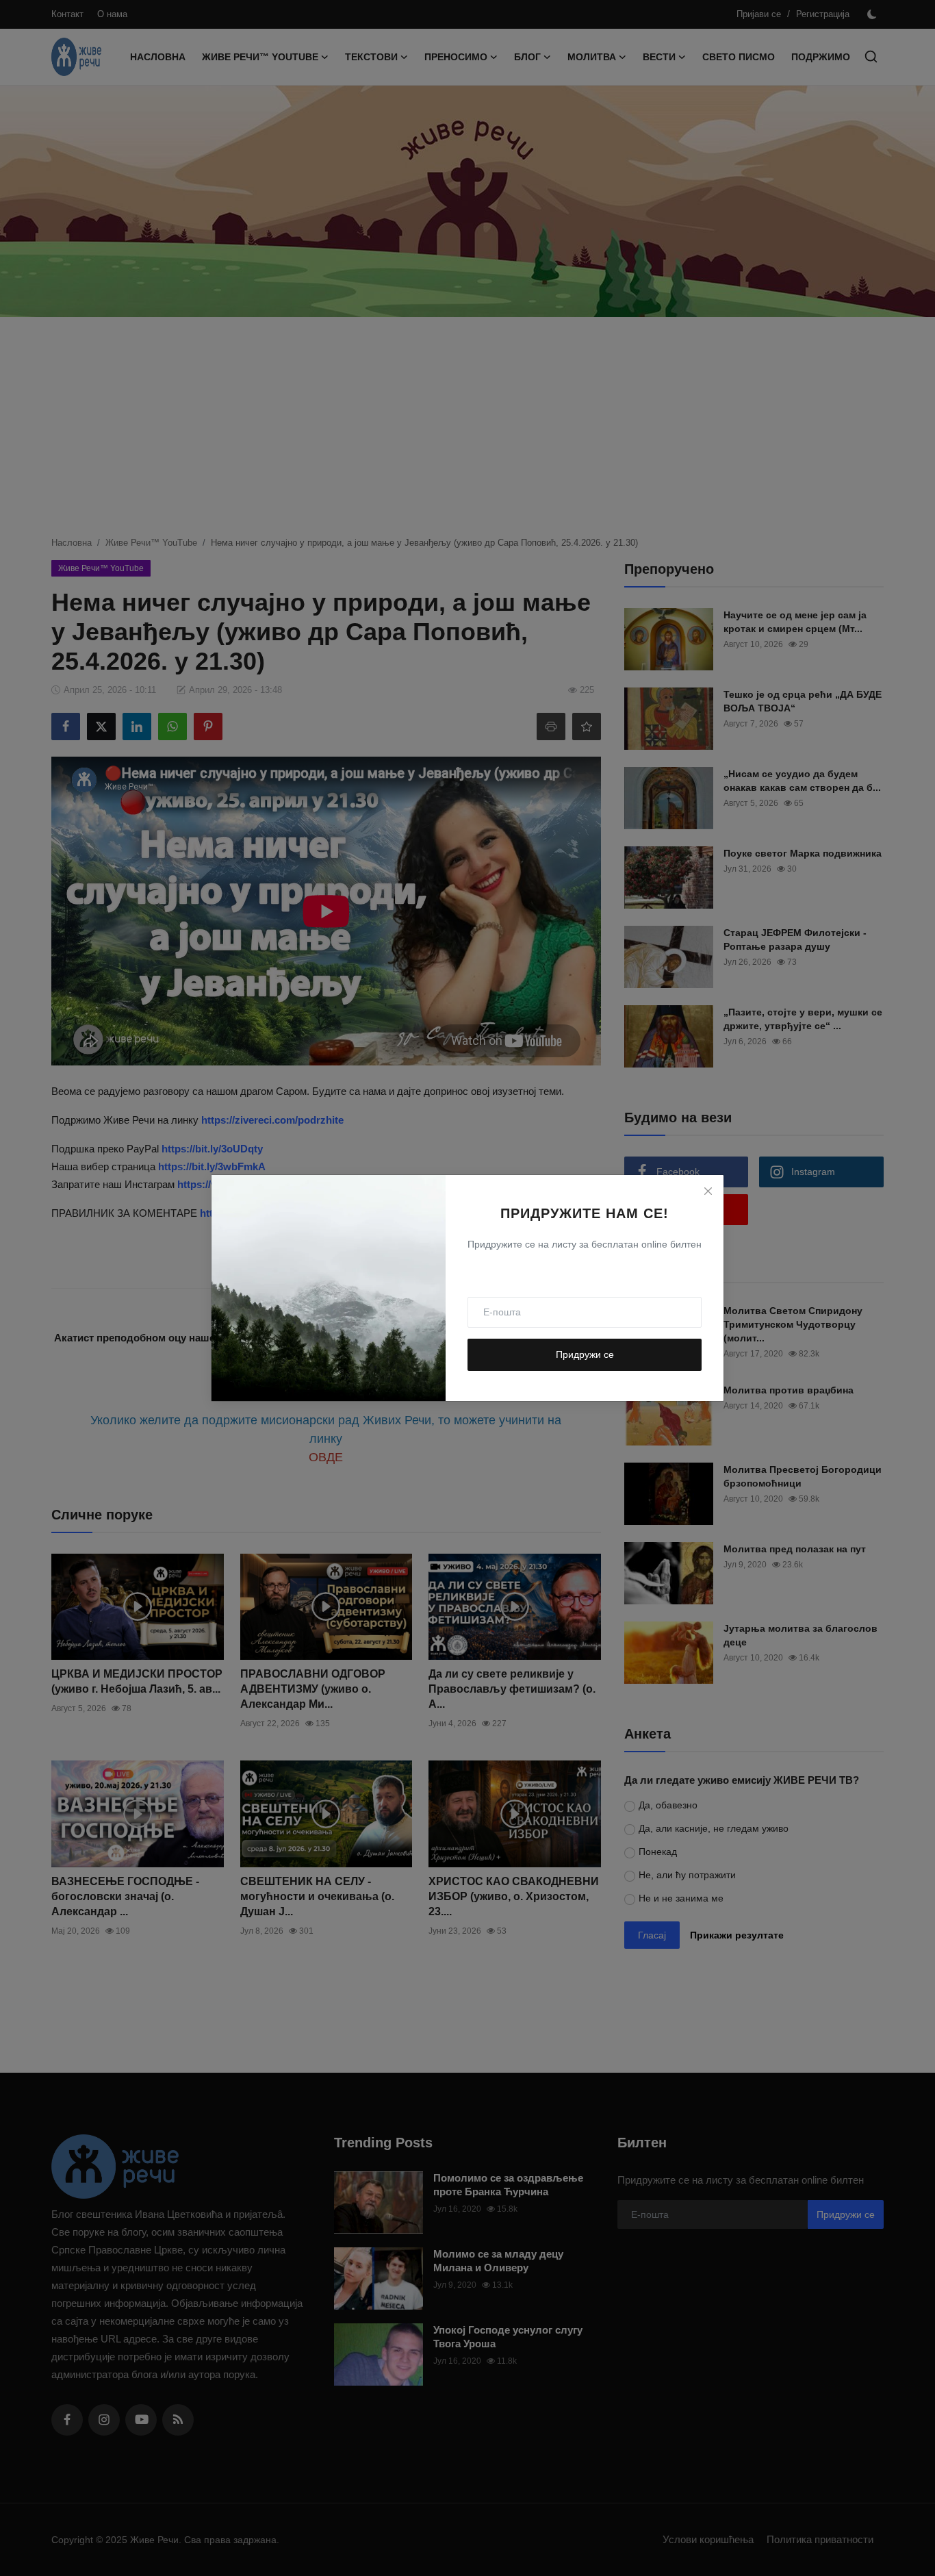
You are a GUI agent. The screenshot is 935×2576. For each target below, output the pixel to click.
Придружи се (585, 1354)
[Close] (708, 1191)
